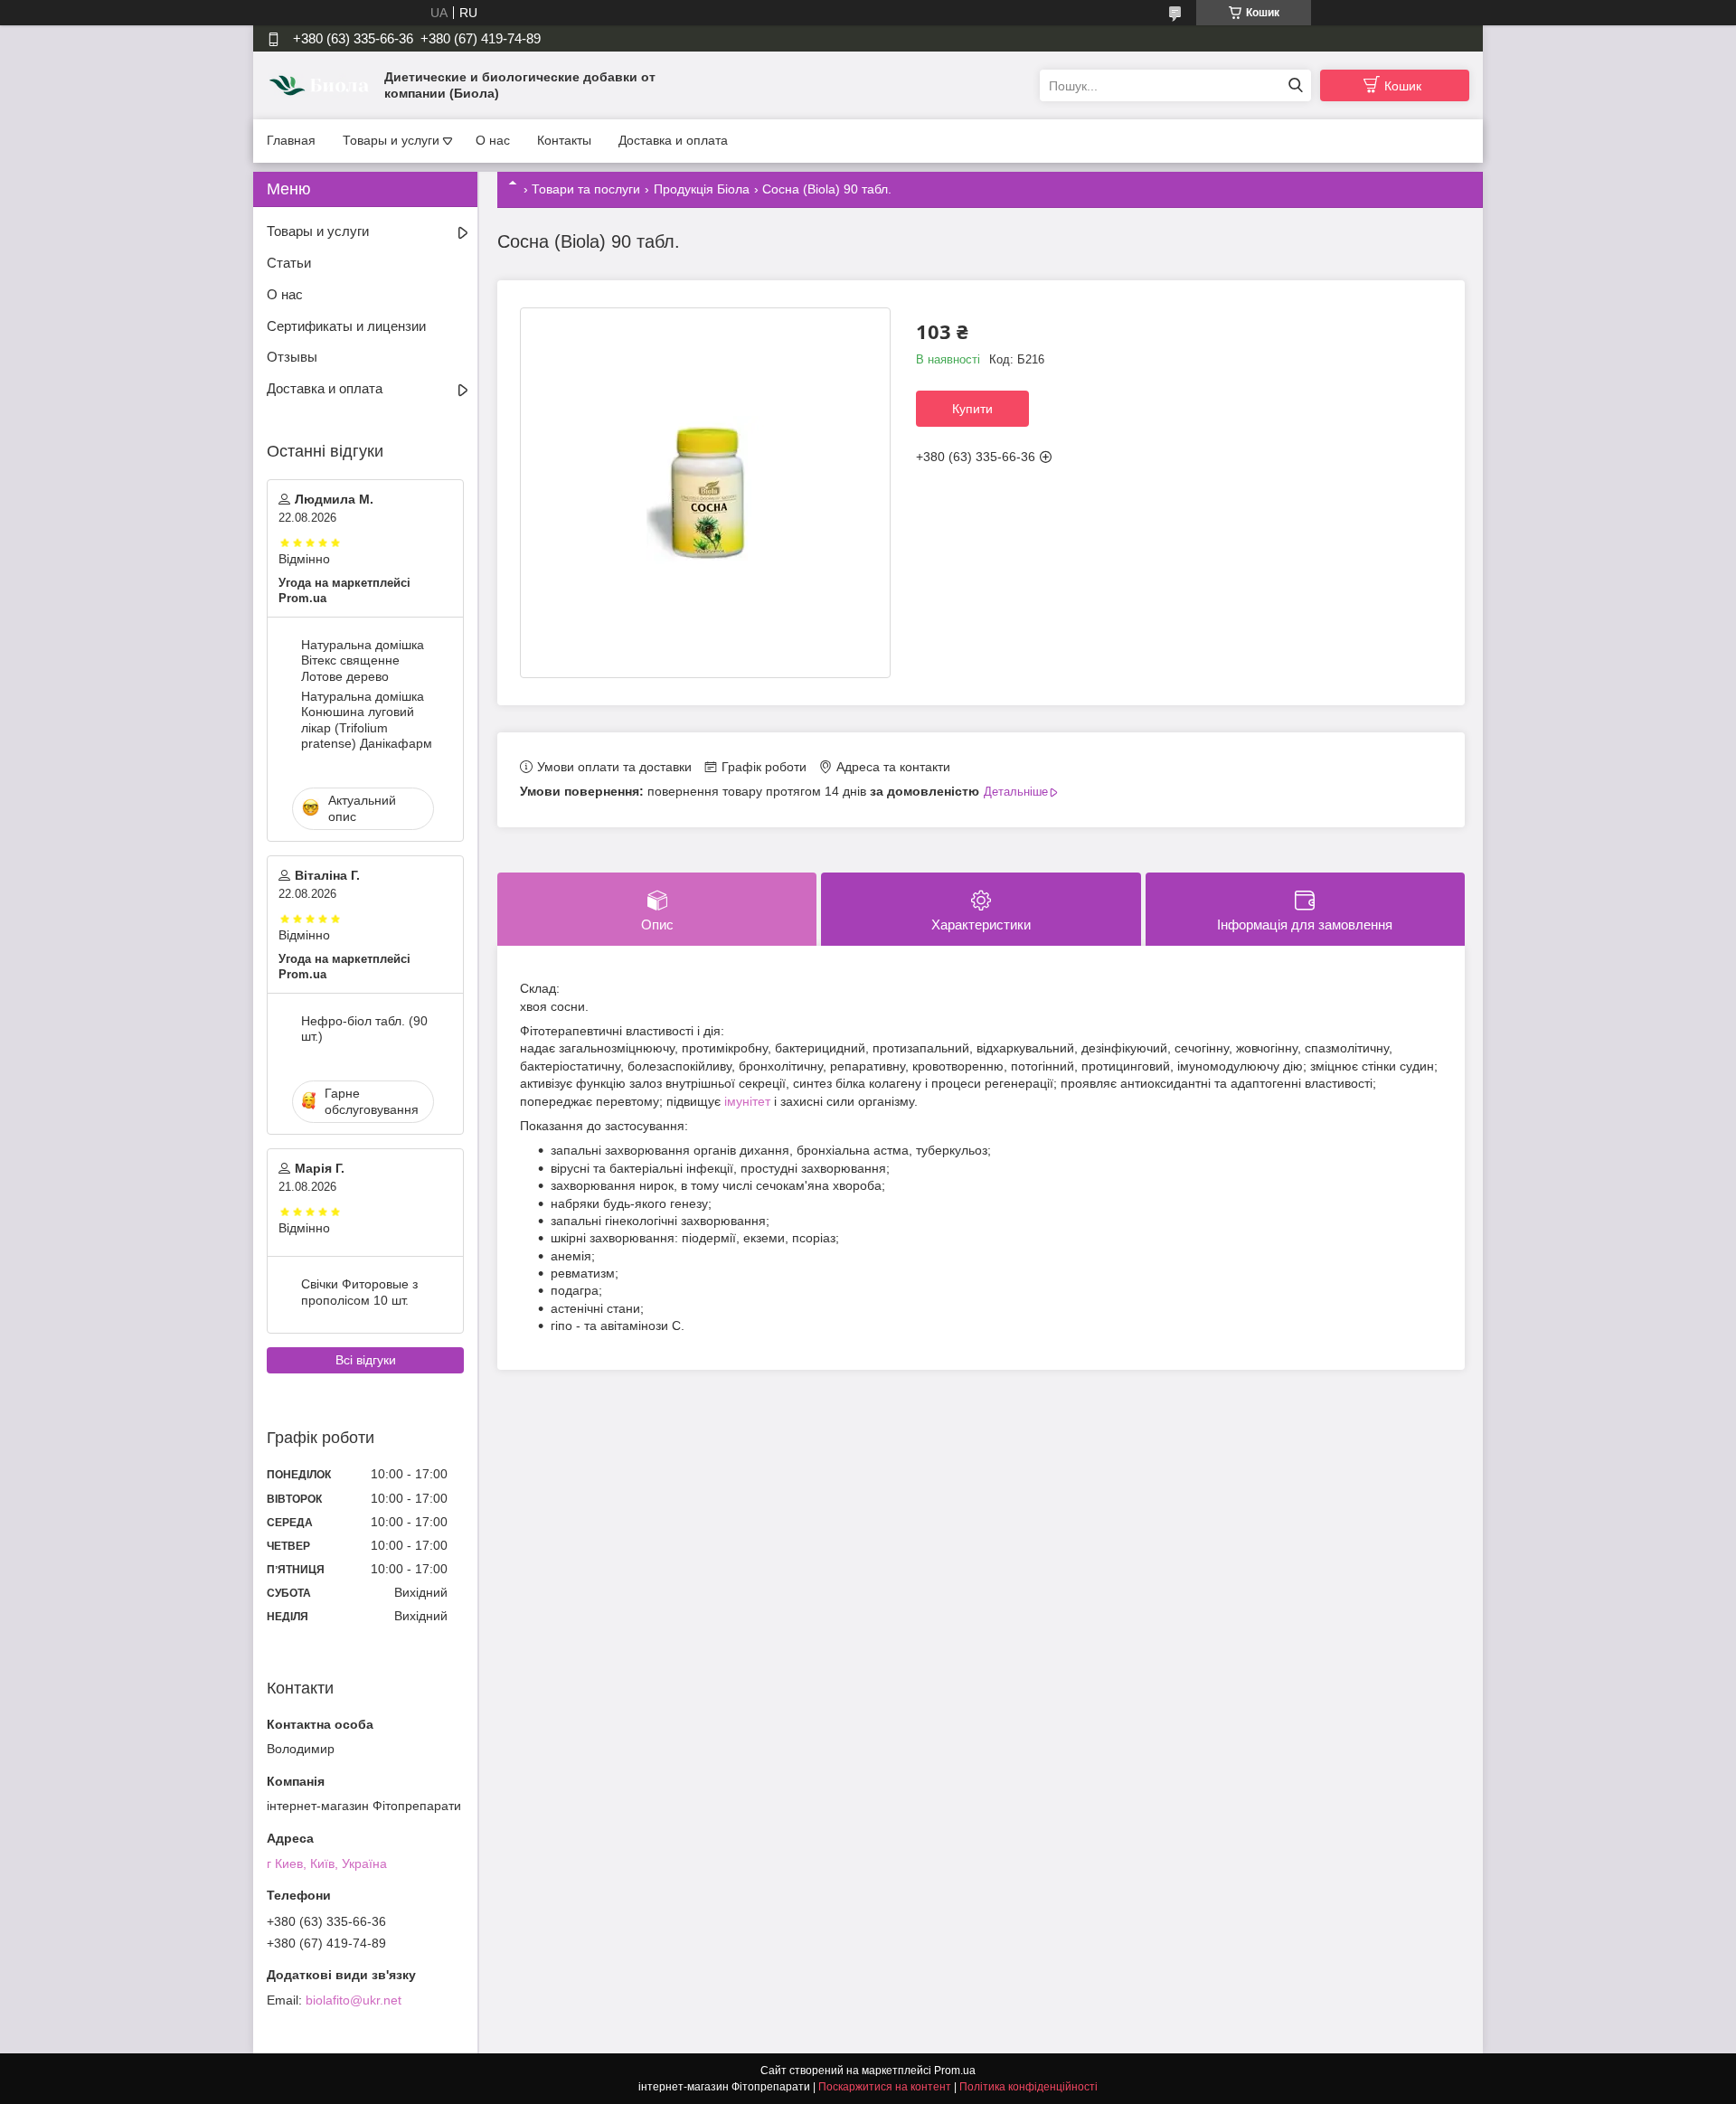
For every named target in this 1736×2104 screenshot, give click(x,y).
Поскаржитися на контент (885, 2087)
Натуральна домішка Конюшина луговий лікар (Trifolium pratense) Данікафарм (367, 720)
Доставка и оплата (673, 140)
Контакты (564, 140)
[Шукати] (1295, 85)
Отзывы (292, 357)
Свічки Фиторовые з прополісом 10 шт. (359, 1292)
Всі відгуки (366, 1360)
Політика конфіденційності (1028, 2087)
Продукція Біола (702, 189)
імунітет (747, 1101)
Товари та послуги (586, 189)
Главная (291, 140)
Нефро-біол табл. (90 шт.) (364, 1029)
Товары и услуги (391, 140)
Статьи (289, 263)
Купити (972, 409)
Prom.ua (955, 2071)
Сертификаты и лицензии (346, 326)
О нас (493, 140)
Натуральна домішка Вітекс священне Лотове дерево (363, 660)
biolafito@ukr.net (354, 2000)
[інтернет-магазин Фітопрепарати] (321, 85)
